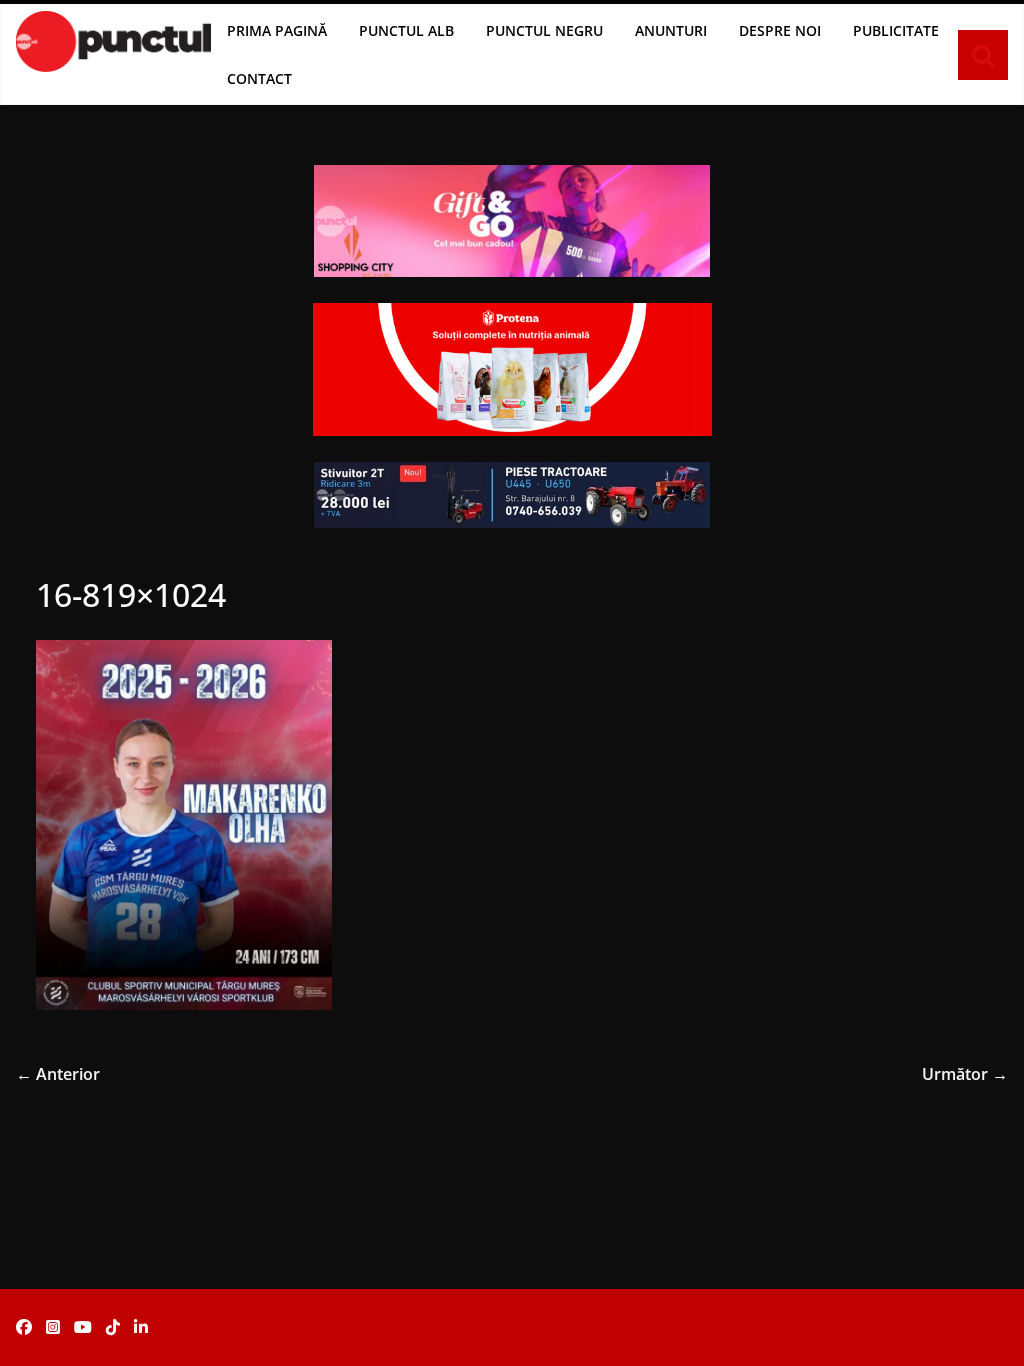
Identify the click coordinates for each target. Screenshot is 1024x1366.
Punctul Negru (544, 30)
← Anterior (58, 1074)
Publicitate (896, 30)
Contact (259, 78)
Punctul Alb (406, 30)
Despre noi (780, 30)
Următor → (965, 1074)
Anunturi (671, 30)
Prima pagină (277, 30)
